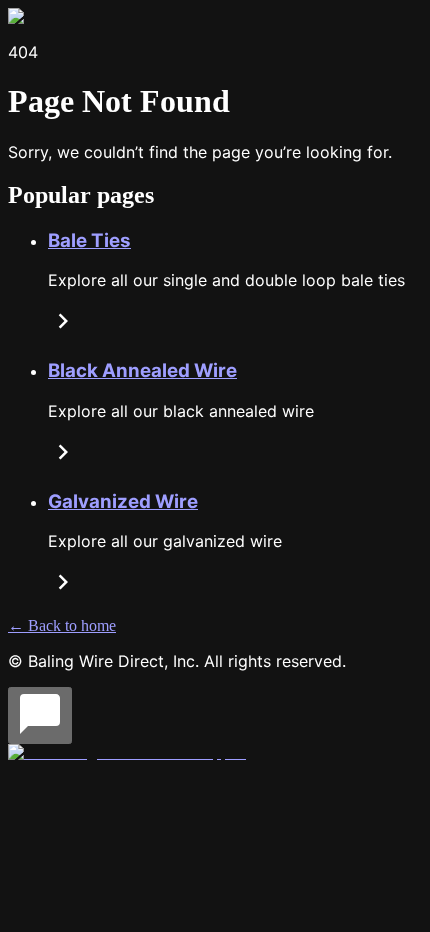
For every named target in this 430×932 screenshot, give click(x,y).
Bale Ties (89, 240)
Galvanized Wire (123, 501)
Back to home (62, 625)
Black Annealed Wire (142, 370)
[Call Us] (127, 752)
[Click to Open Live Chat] (40, 715)
